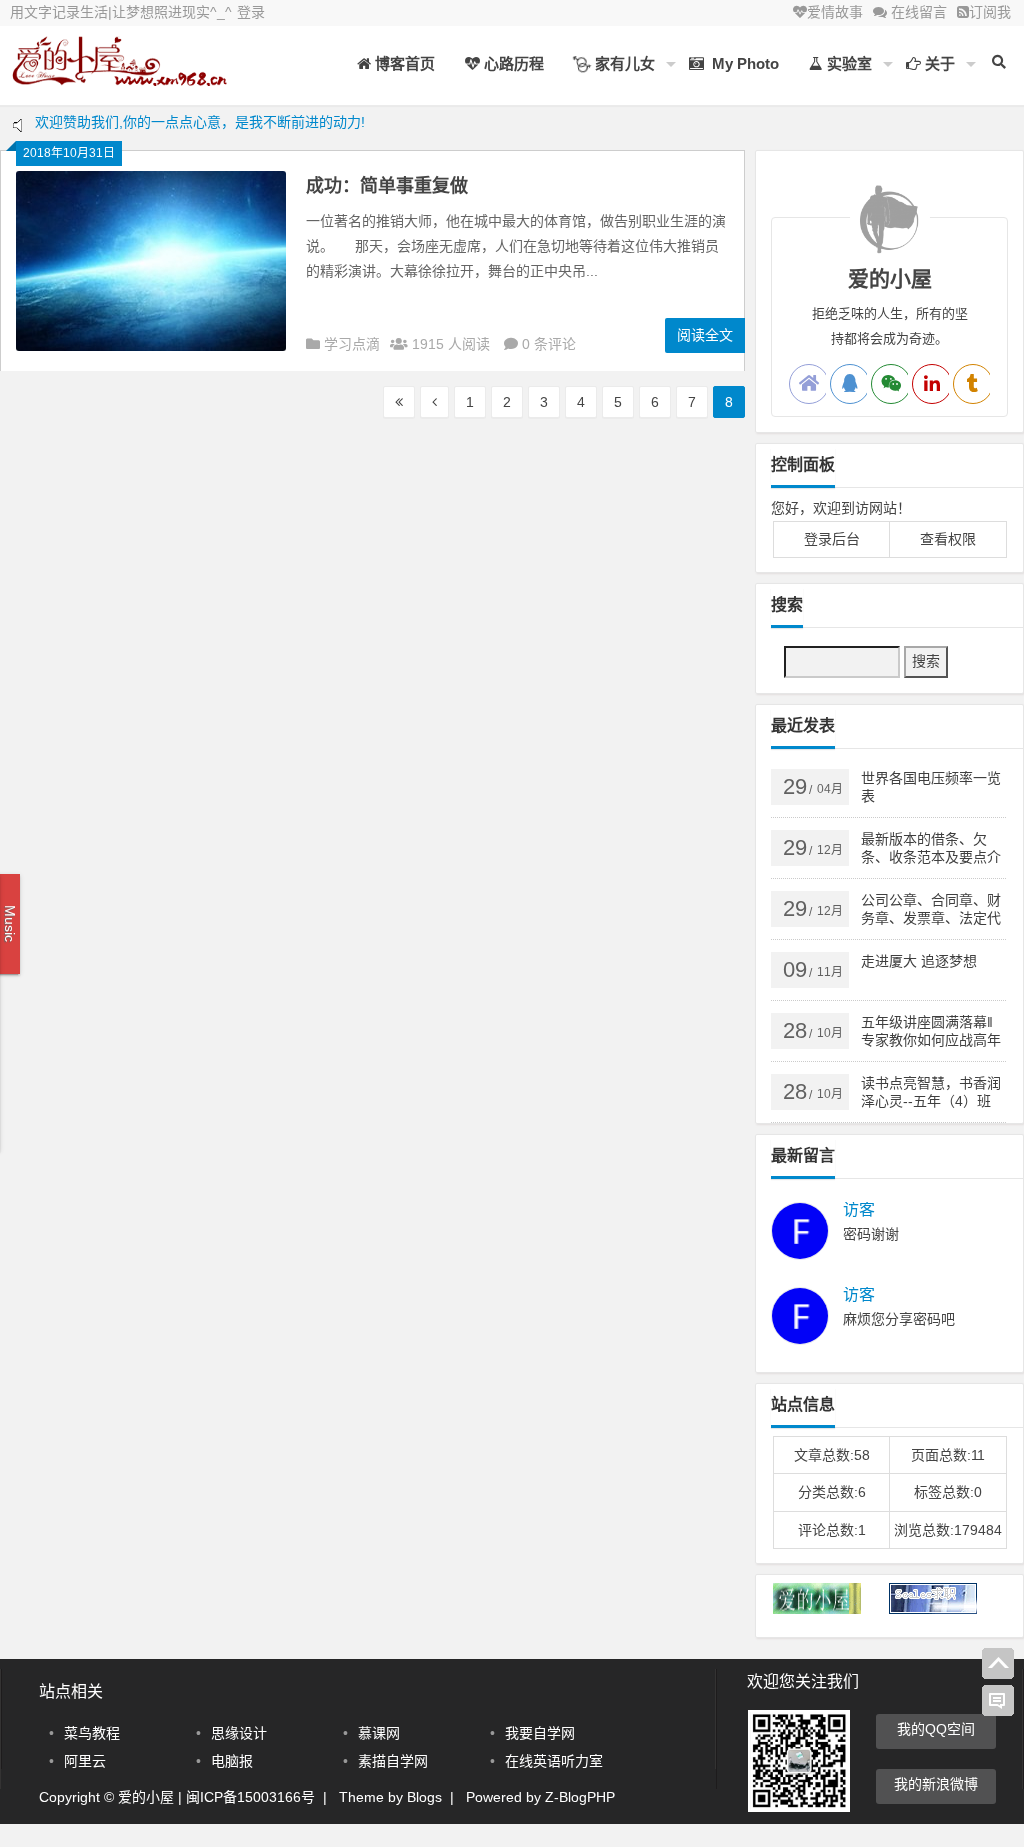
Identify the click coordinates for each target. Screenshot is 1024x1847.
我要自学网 (540, 1733)
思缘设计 (239, 1733)
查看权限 (948, 539)
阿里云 (85, 1761)
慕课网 (379, 1733)
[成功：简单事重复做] (151, 346)
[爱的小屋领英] (932, 384)
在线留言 (917, 12)
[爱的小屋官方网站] (809, 384)
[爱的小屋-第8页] (120, 77)
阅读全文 (705, 335)
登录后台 (832, 539)
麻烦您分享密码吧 (899, 1319)
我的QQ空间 (936, 1729)
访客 (859, 1210)
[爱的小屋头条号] (973, 384)
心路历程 (512, 63)
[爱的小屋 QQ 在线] (850, 384)
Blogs (424, 1797)
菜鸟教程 (92, 1733)
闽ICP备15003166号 (250, 1797)
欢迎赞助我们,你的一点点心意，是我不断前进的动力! (200, 130)
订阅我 (990, 12)
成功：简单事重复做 (387, 186)
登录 (251, 12)
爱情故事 (835, 12)
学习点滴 (352, 344)
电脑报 (232, 1761)
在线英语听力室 (554, 1761)
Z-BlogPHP (580, 1797)
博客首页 (403, 63)
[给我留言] (998, 1701)
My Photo (741, 63)
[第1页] (399, 402)
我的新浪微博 (936, 1784)
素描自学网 (393, 1761)
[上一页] (434, 402)
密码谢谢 (871, 1234)
